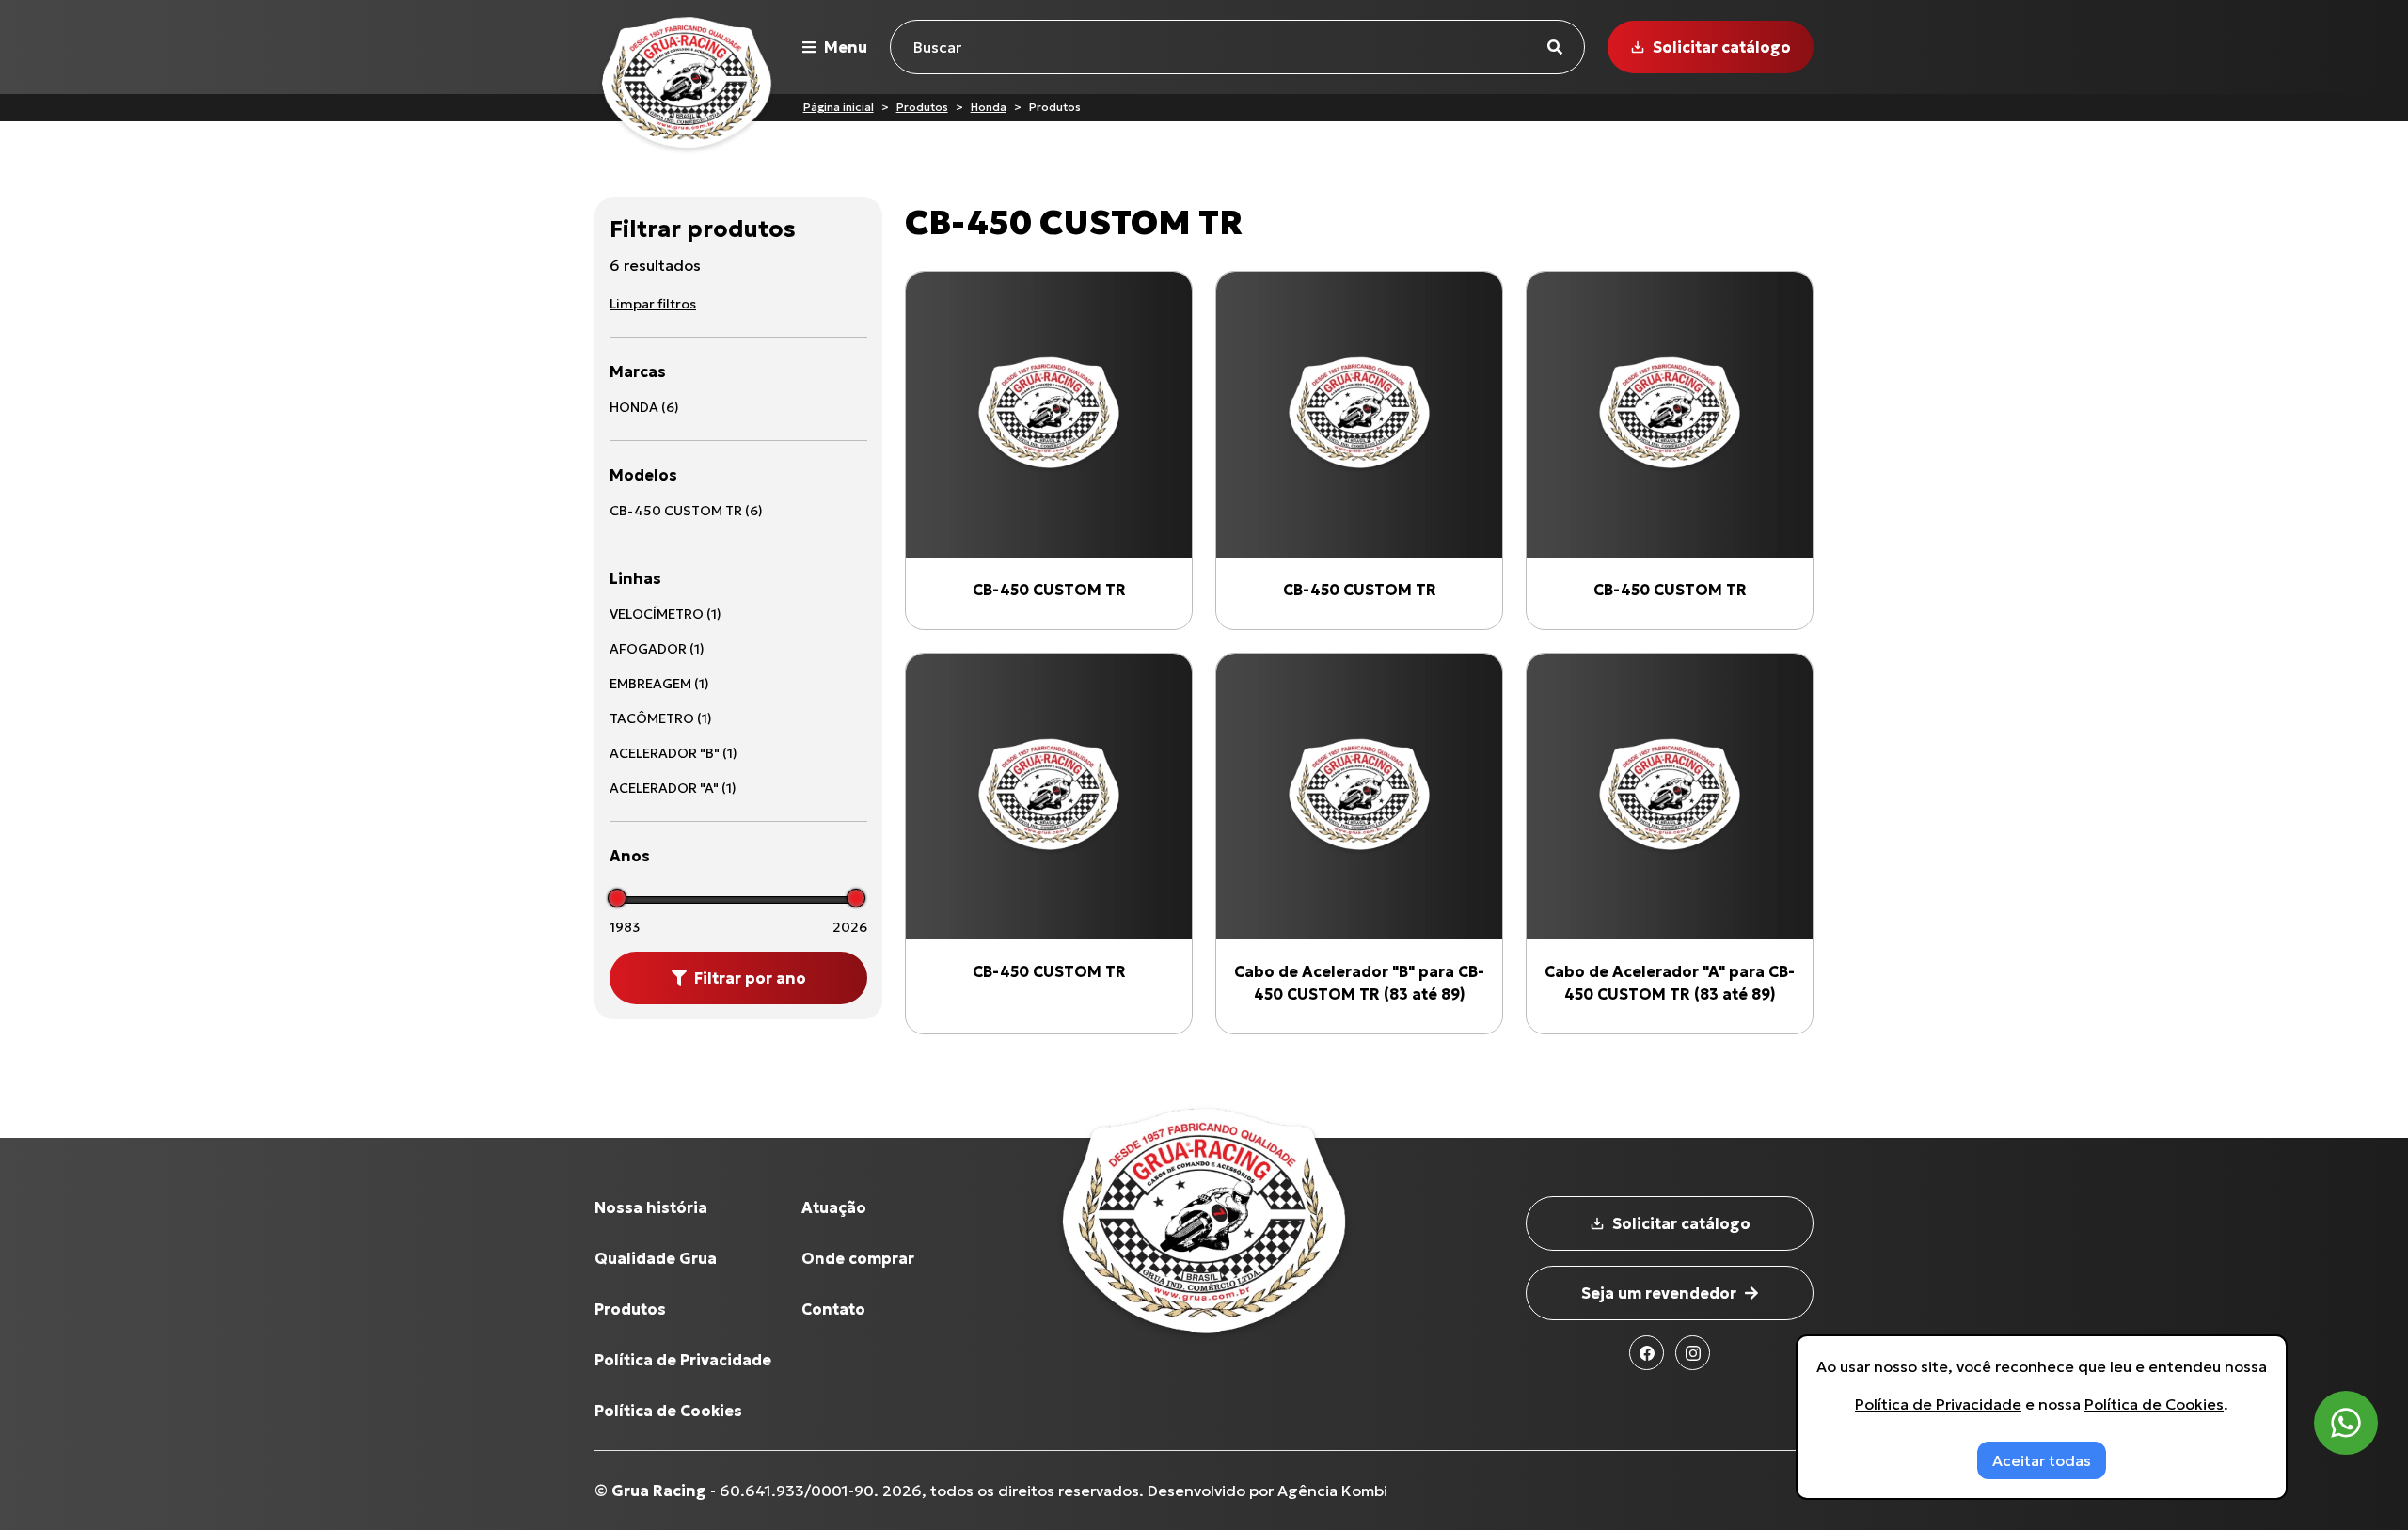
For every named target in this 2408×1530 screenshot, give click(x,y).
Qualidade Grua (656, 1258)
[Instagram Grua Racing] (1693, 1353)
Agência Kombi (1332, 1491)
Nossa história (651, 1207)
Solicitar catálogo (1722, 47)
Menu (846, 47)
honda (989, 107)
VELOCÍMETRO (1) (665, 614)
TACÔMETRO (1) (661, 718)
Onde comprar (858, 1258)
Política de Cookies (668, 1411)
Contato (833, 1309)
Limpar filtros (653, 304)
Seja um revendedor (1659, 1293)
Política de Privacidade (683, 1360)
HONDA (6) (644, 407)
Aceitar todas (2042, 1460)
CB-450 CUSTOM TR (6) (686, 511)
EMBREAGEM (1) (659, 684)
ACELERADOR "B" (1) (673, 753)
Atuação (834, 1207)
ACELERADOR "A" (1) (673, 788)
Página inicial (839, 107)
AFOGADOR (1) (657, 649)
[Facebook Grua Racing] (1647, 1353)
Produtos (922, 107)
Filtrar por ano (750, 978)
